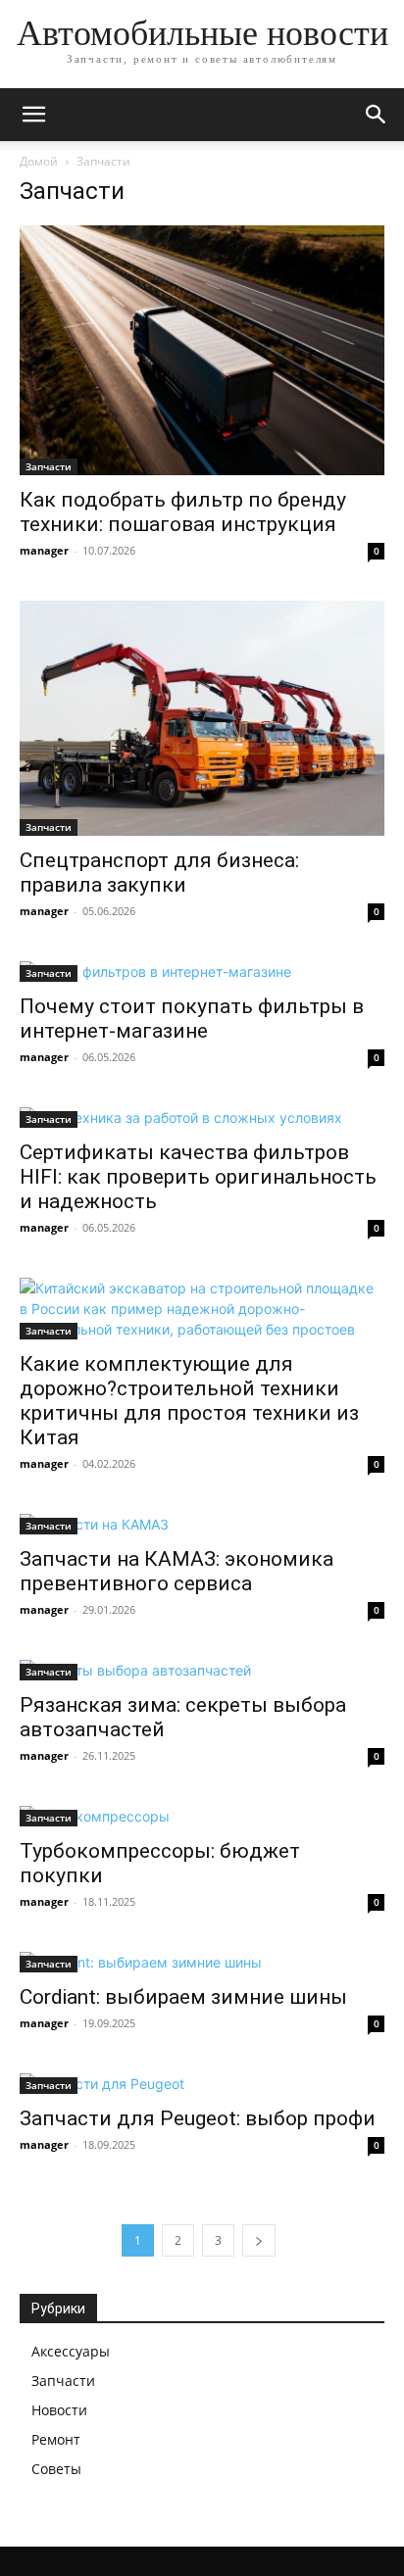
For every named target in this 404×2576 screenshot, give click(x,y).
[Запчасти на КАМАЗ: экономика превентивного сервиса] (202, 1524)
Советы (56, 2469)
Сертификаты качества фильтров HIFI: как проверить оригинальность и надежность (198, 1177)
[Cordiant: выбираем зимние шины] (202, 1962)
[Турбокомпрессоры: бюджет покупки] (202, 1816)
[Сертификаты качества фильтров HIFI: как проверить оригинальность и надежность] (202, 1118)
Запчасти (49, 466)
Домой (39, 161)
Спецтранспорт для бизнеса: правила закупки (159, 873)
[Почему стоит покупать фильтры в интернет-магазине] (202, 972)
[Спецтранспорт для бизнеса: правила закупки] (202, 718)
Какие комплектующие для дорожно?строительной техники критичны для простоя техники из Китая (189, 1401)
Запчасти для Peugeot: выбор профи (198, 2118)
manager (44, 550)
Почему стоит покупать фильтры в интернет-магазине (192, 1019)
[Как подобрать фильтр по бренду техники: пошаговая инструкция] (202, 350)
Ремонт (56, 2439)
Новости (59, 2410)
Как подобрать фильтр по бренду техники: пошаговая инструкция (183, 512)
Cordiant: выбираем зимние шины (183, 1997)
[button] (33, 115)
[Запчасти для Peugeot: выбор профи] (202, 2084)
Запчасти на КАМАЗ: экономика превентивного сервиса (177, 1571)
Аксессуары (71, 2351)
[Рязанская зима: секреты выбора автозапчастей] (202, 1670)
